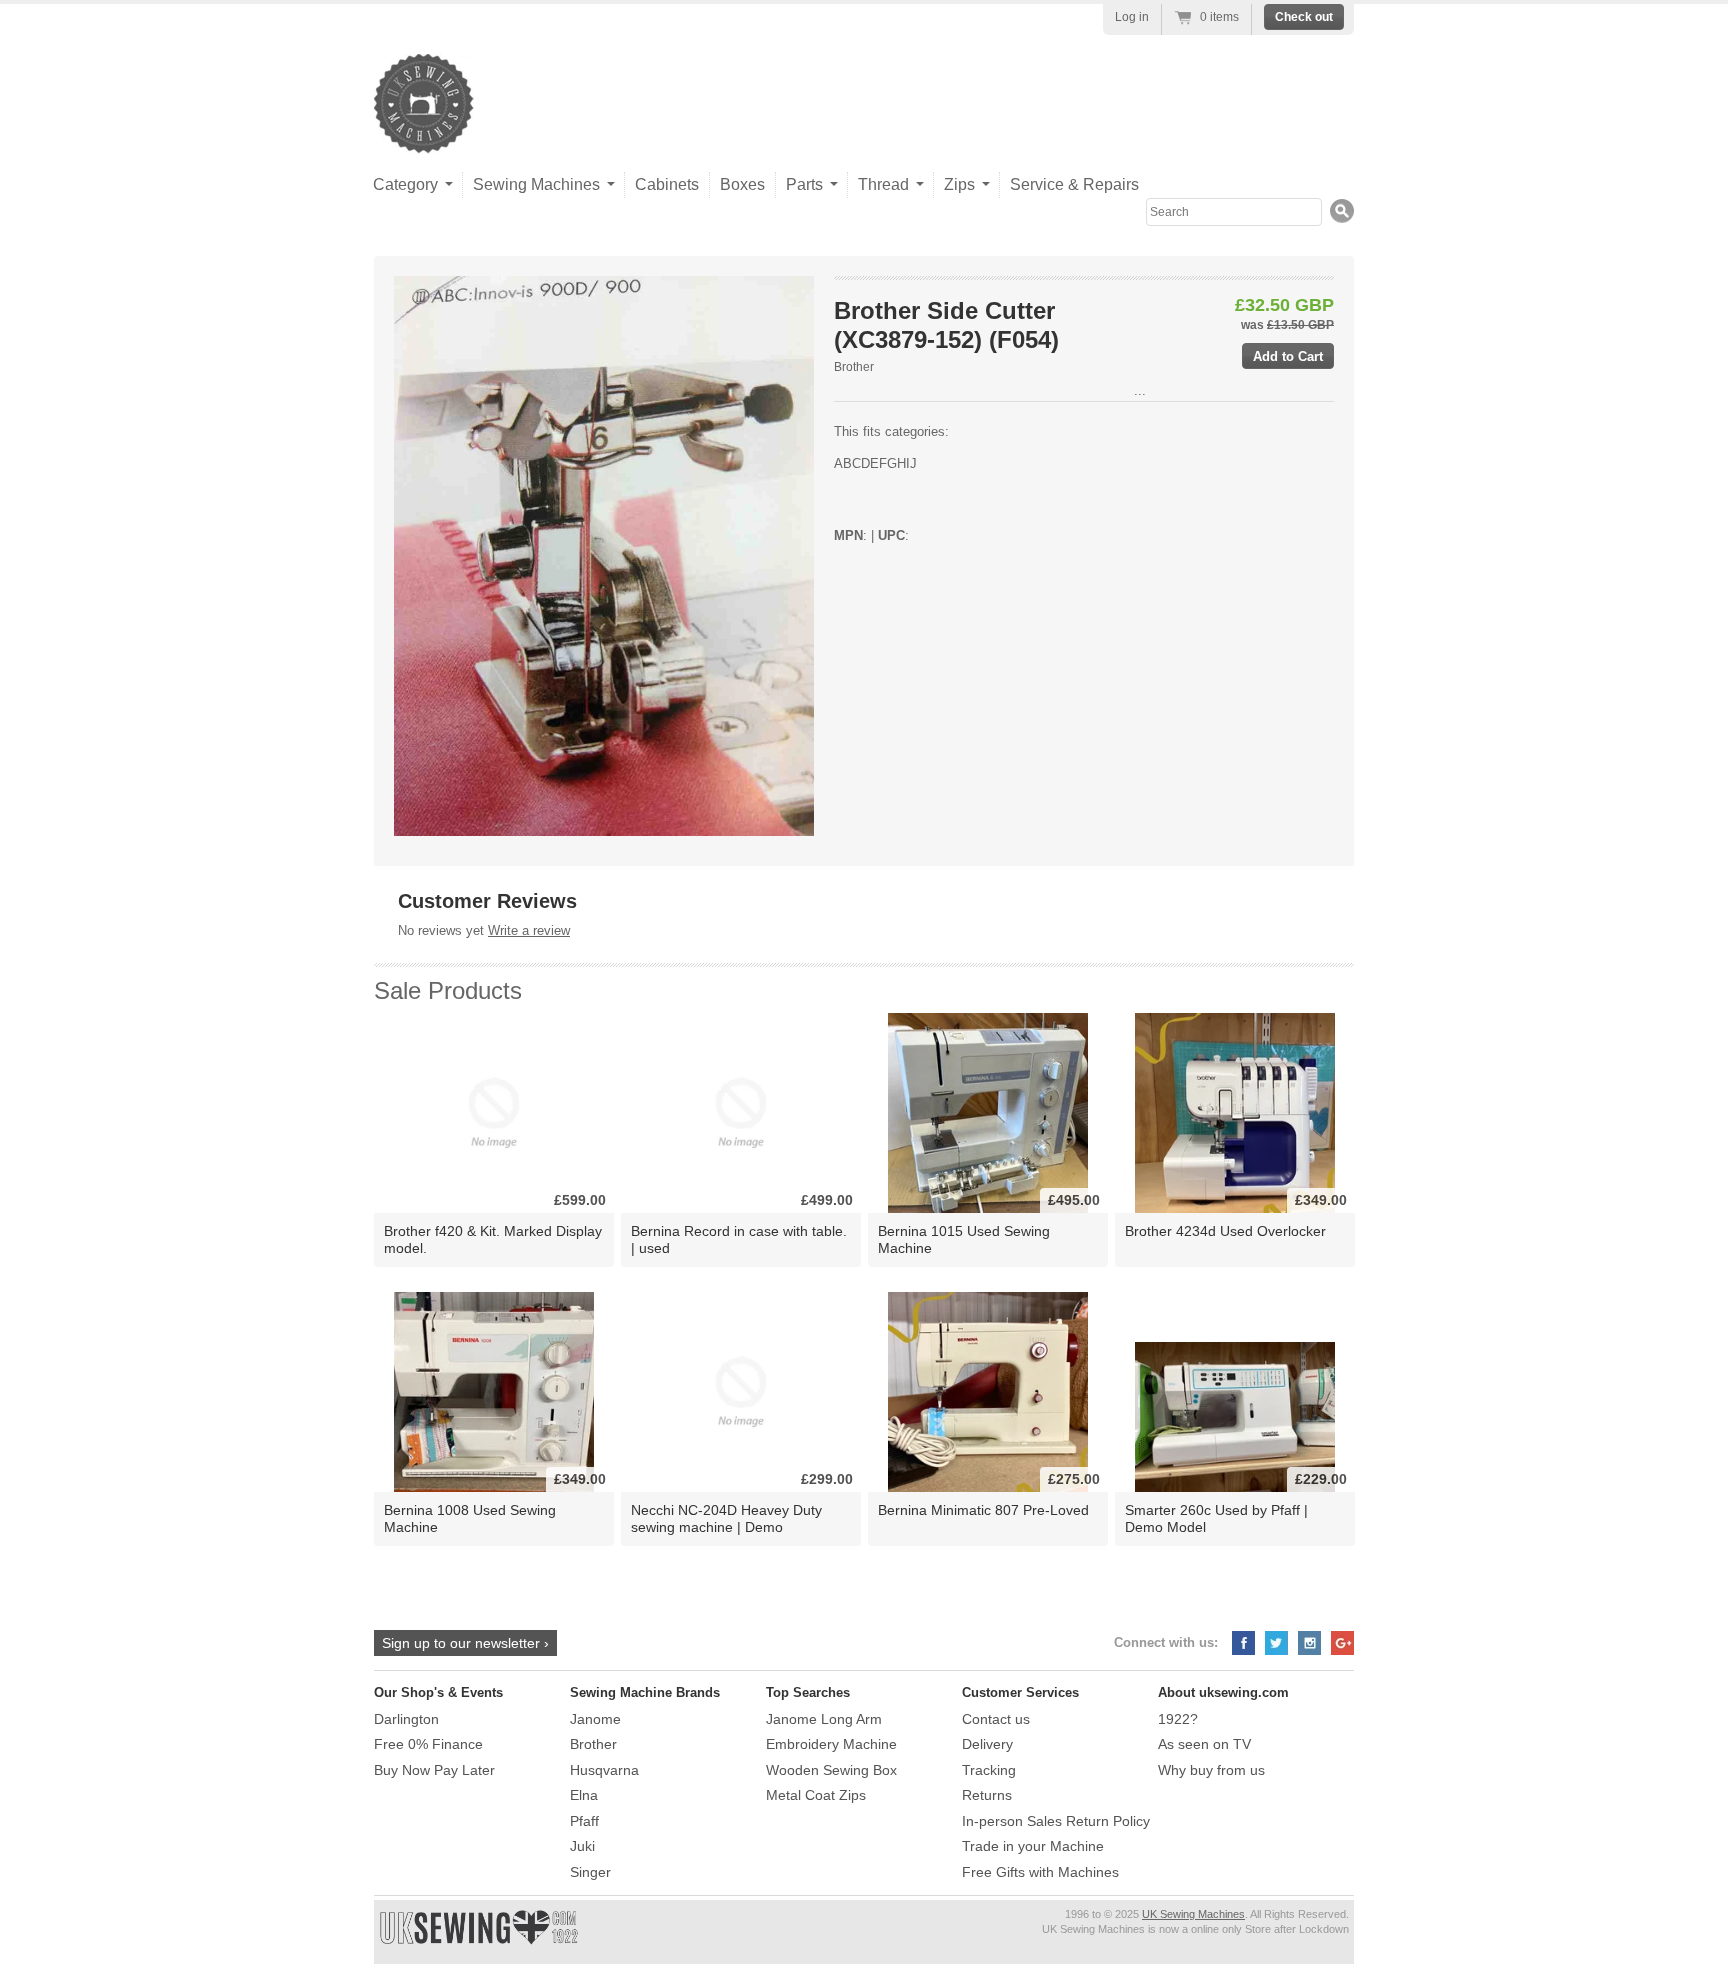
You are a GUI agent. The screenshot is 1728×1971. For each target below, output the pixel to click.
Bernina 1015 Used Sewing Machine (964, 1239)
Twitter (1276, 1643)
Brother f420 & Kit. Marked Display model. (493, 1239)
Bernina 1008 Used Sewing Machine (470, 1518)
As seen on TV (1204, 1744)
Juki (582, 1846)
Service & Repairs (1074, 184)
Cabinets (667, 184)
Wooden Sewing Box (831, 1770)
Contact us (996, 1719)
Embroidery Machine (831, 1744)
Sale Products (448, 990)
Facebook (1243, 1643)
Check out (1304, 17)
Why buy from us (1211, 1770)
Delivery (987, 1744)
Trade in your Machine (1033, 1846)
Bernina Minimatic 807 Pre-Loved (983, 1510)
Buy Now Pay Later (434, 1770)
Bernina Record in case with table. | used (739, 1239)
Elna (584, 1795)
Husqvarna (604, 1770)
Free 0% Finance (428, 1744)
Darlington (406, 1719)
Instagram (1309, 1643)
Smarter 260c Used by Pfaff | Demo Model (1216, 1518)
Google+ (1342, 1643)
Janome (595, 1719)
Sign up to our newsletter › (465, 1643)
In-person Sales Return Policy (1056, 1821)
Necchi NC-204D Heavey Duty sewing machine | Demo (726, 1518)
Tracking (989, 1770)
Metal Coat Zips (816, 1795)
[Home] (424, 133)
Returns (987, 1795)
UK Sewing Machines (1193, 1914)
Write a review (529, 930)
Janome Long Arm (824, 1719)
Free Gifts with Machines (1040, 1872)
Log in (1132, 17)
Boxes (742, 184)
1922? (1178, 1719)
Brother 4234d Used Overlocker (1225, 1231)
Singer (590, 1872)
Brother (854, 367)
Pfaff (584, 1821)
